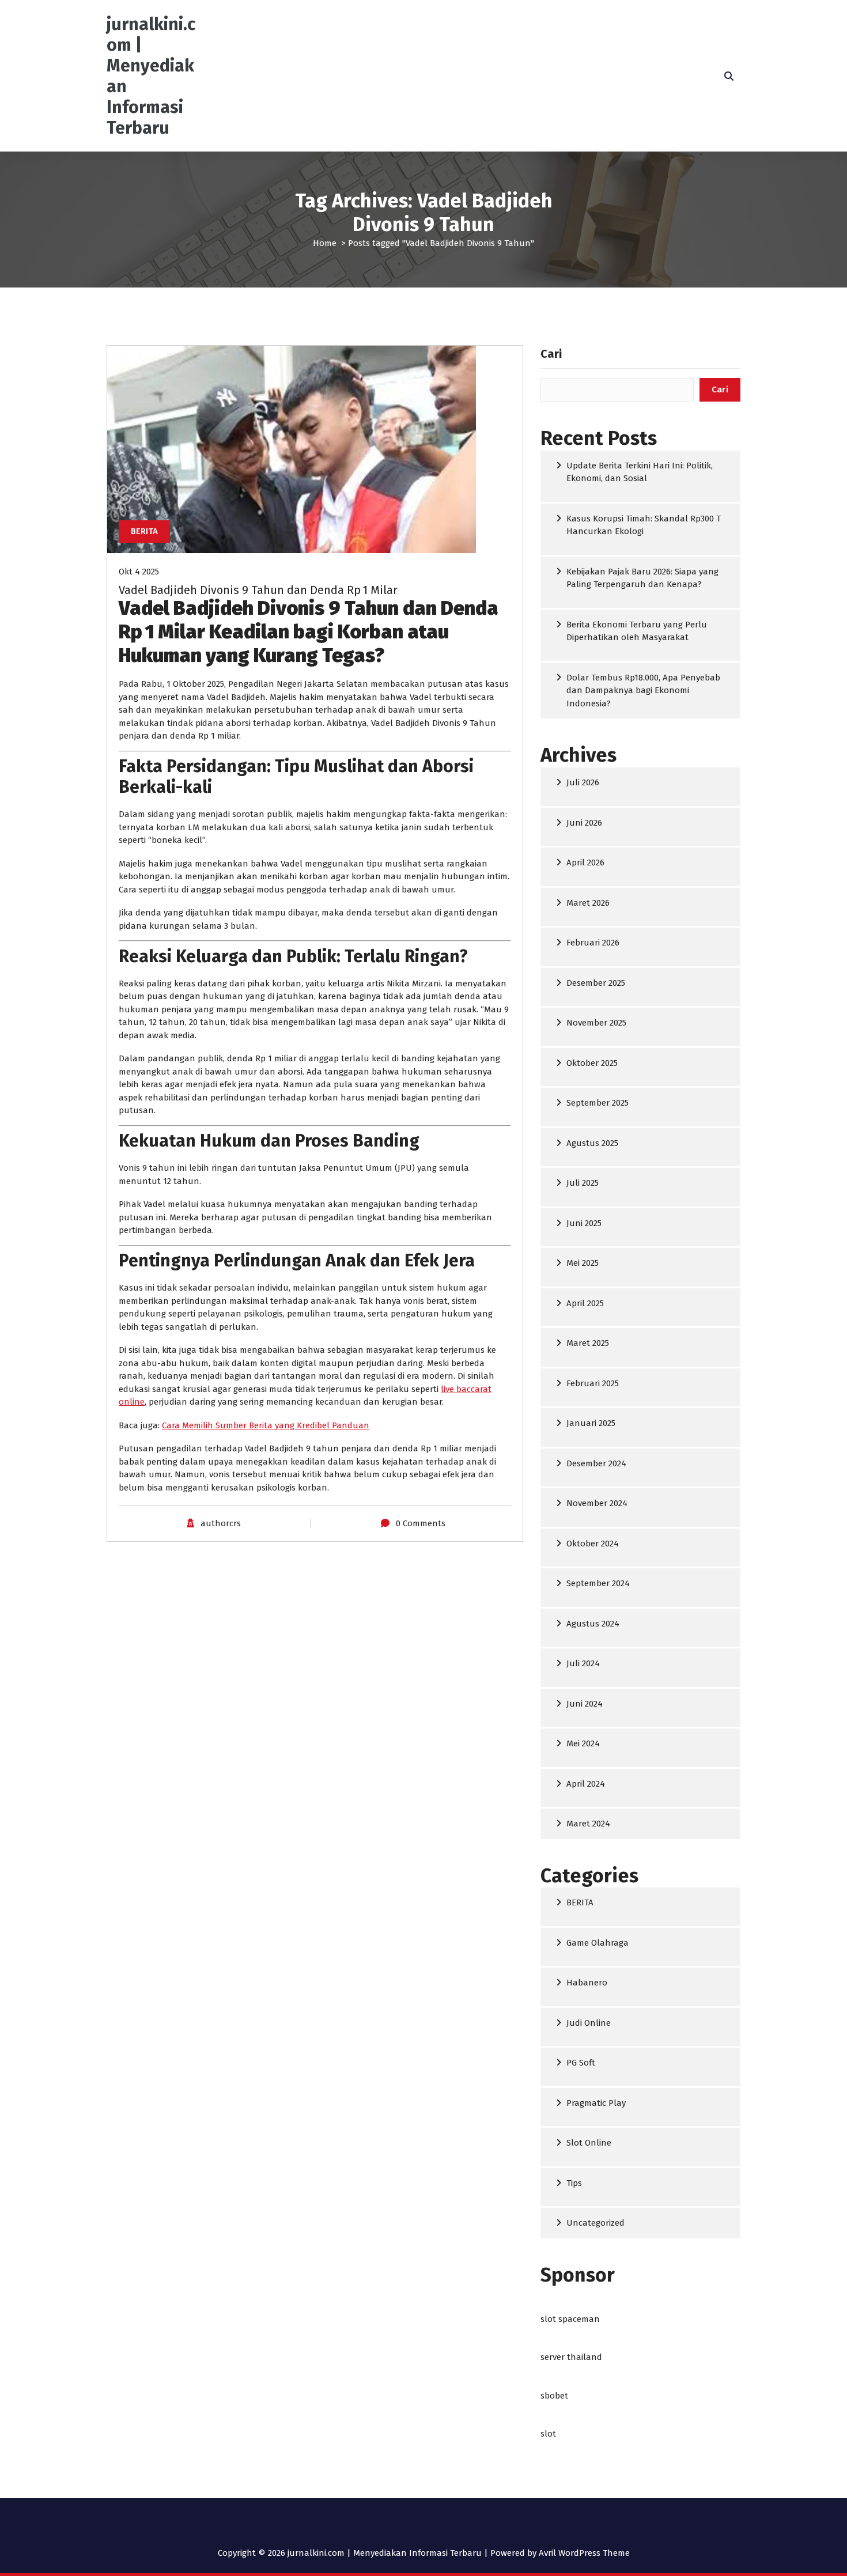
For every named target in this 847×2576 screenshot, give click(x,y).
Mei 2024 (583, 1743)
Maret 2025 (588, 1343)
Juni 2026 (584, 823)
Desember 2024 (596, 1463)
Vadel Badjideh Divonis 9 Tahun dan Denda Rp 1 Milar (258, 590)
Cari (551, 354)
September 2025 (598, 1103)
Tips (574, 2183)
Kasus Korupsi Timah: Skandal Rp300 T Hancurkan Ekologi (644, 525)
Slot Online (589, 2143)
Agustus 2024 (593, 1624)
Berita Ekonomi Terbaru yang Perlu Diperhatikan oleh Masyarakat (637, 631)
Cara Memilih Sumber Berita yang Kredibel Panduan (266, 1425)
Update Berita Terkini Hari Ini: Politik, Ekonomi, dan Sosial (640, 472)
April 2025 (585, 1303)
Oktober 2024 (593, 1544)
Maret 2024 (588, 1824)
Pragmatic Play (596, 2103)
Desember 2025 (596, 983)
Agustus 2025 (592, 1143)
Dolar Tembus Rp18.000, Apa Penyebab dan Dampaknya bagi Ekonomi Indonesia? (643, 691)
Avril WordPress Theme (584, 2553)
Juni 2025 (584, 1223)
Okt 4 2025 (139, 572)
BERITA (144, 531)
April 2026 (585, 863)
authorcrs (221, 1523)
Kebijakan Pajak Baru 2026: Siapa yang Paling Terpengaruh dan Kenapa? (642, 578)
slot (548, 2434)
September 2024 (598, 1583)
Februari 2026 (593, 943)
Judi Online (589, 2023)
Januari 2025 (591, 1423)
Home (325, 243)
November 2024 (597, 1503)
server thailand (571, 2357)
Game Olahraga (598, 1943)
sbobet (554, 2396)
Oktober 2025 (592, 1063)
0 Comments (421, 1523)
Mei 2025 (583, 1263)
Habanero (587, 1983)
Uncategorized (595, 2223)
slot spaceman (570, 2319)
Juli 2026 (583, 782)
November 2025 (596, 1023)
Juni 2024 (585, 1704)
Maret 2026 (588, 903)
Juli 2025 (583, 1183)
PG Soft (581, 2063)
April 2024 (586, 1784)
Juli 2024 (583, 1663)
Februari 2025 (593, 1383)
